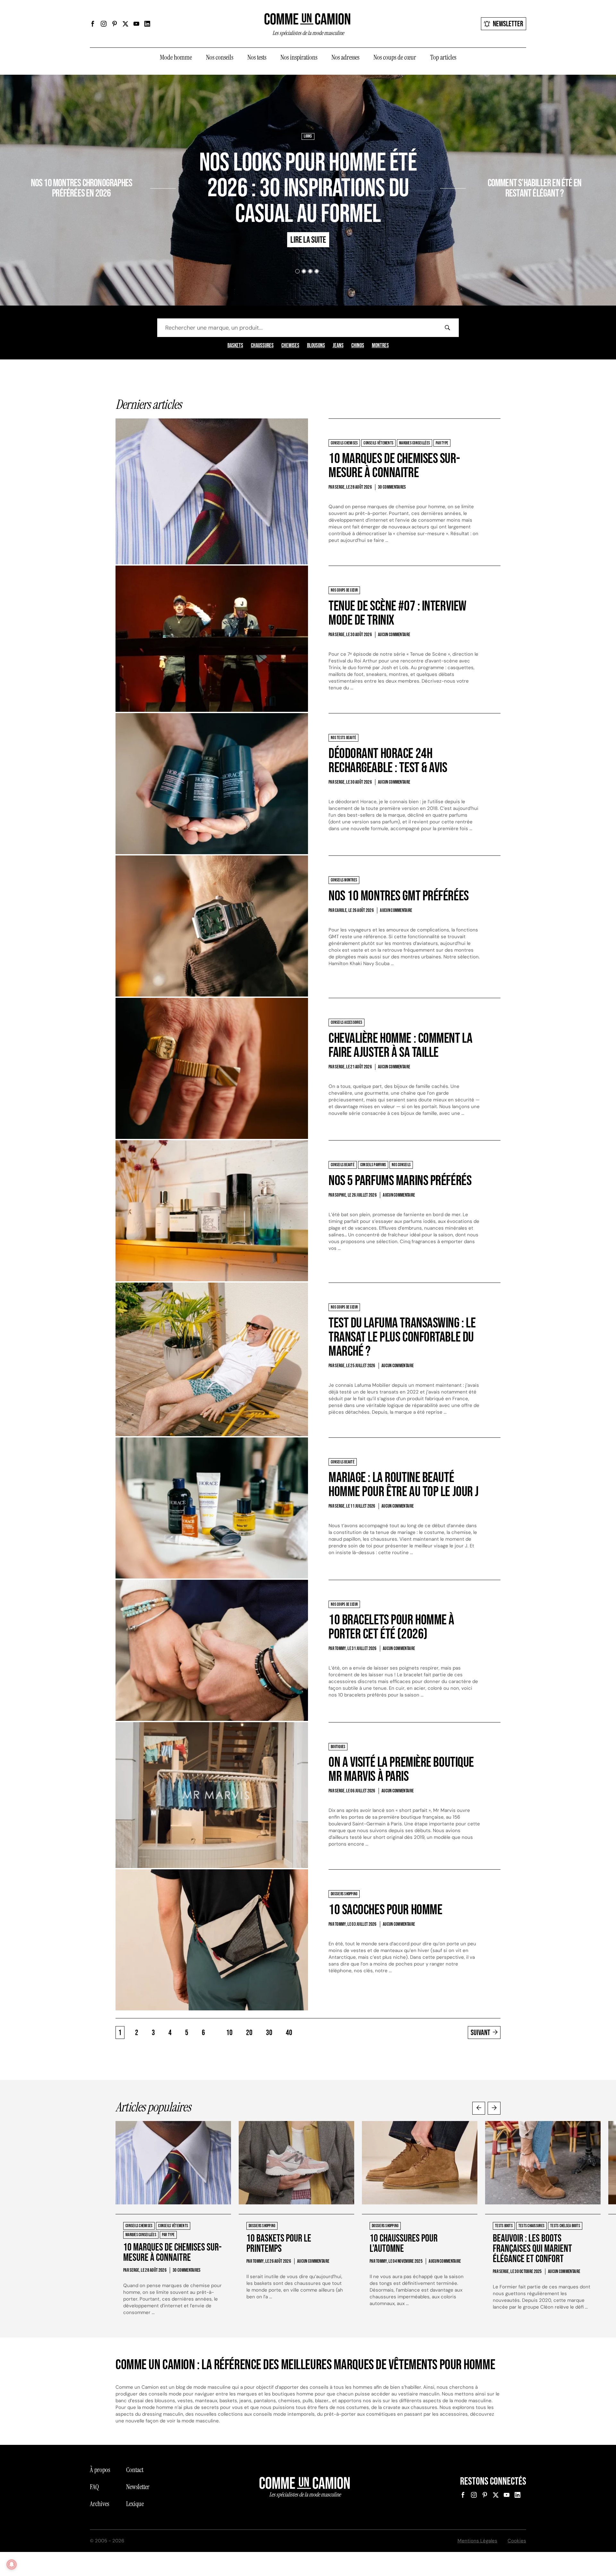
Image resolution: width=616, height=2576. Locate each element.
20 (249, 2033)
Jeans (338, 346)
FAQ (94, 2487)
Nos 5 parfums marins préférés (400, 1181)
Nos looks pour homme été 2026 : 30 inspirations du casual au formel (308, 189)
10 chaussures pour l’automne (404, 2244)
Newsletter (508, 24)
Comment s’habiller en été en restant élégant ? (535, 189)
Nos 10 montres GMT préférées (399, 896)
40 (289, 2033)
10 (229, 2033)
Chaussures (262, 346)
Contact (135, 2470)
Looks (308, 136)
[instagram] (104, 24)
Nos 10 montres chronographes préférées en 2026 (82, 189)
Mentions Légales (477, 2541)
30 (269, 2033)
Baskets (235, 346)
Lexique (135, 2504)
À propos (100, 2470)
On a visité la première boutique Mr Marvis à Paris (401, 1769)
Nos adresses (345, 57)
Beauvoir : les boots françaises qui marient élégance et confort (532, 2249)
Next (494, 2108)
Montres (380, 346)
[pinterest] (115, 24)
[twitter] (125, 24)
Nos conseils (220, 57)
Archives (99, 2504)
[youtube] (136, 24)
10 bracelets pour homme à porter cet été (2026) (391, 1627)
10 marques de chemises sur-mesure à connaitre (394, 466)
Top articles (443, 57)
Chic (472, 164)
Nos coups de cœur (395, 57)
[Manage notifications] (12, 2564)
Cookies (517, 2541)
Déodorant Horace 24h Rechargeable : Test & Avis (388, 761)
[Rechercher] (447, 328)
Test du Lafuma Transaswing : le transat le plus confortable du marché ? (402, 1337)
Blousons (316, 346)
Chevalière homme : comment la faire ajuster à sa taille (400, 1045)
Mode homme (176, 57)
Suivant (480, 2033)
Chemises (290, 346)
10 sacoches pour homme (385, 1910)
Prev (479, 2108)
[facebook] (93, 24)
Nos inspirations (299, 57)
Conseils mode (494, 164)
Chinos (358, 346)
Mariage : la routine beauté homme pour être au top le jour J (404, 1485)
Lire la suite (126, 212)
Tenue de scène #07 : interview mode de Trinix (398, 613)
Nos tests (257, 57)
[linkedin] (147, 24)
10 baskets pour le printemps (279, 2244)
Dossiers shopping (133, 164)
